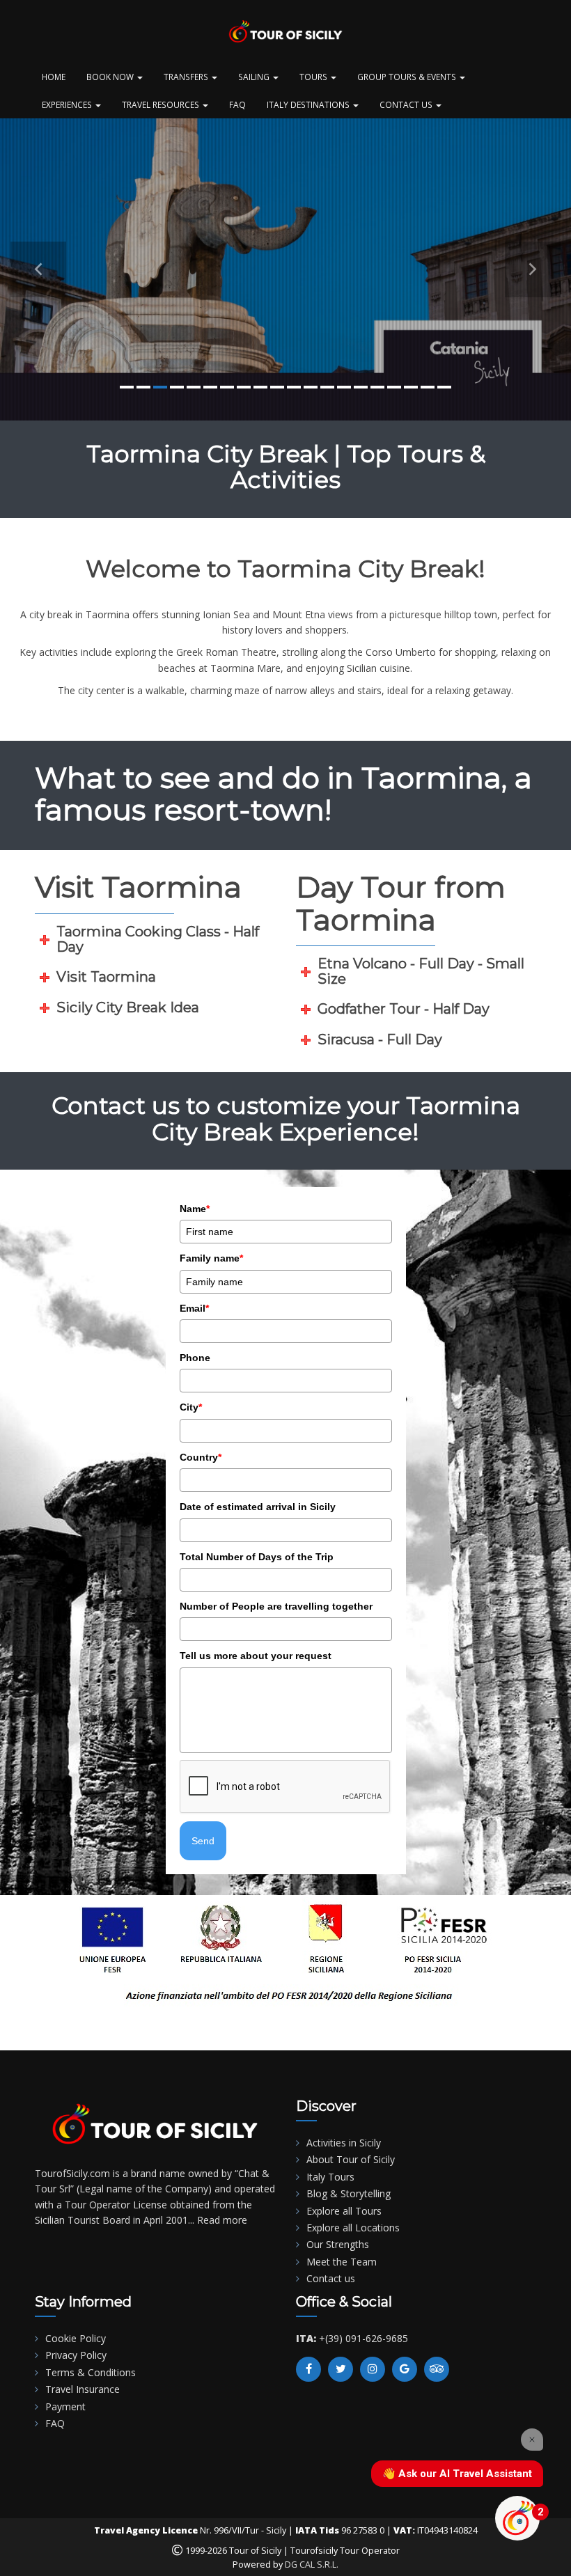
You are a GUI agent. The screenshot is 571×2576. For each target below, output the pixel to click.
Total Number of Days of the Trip (257, 1557)
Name (195, 1209)
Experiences (68, 104)
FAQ (237, 104)
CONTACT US (407, 104)
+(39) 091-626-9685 (363, 2338)
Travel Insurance (83, 2389)
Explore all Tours (344, 2211)
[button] (38, 269)
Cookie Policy (76, 2338)
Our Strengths (338, 2244)
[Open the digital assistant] (517, 2518)
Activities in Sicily (344, 2143)
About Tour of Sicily (351, 2159)
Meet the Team (342, 2262)
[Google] (405, 2369)
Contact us (331, 2278)
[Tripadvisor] (437, 2369)
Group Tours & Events (408, 77)
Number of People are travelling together (276, 1606)
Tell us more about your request (256, 1656)
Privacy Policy (76, 2355)
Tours (314, 77)
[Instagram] (373, 2369)
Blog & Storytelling (349, 2193)
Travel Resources (162, 104)
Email (194, 1308)
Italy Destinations (309, 104)
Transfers (187, 77)
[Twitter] (341, 2369)
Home (54, 77)
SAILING (255, 77)
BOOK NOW (111, 77)
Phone (195, 1358)
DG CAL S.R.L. (312, 2565)
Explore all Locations (353, 2228)
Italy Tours (330, 2177)
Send (203, 1841)
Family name (211, 1258)
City (191, 1407)
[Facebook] (308, 2369)
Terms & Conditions (91, 2372)
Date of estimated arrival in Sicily (258, 1507)
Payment (65, 2406)
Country (201, 1457)
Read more (222, 2220)
